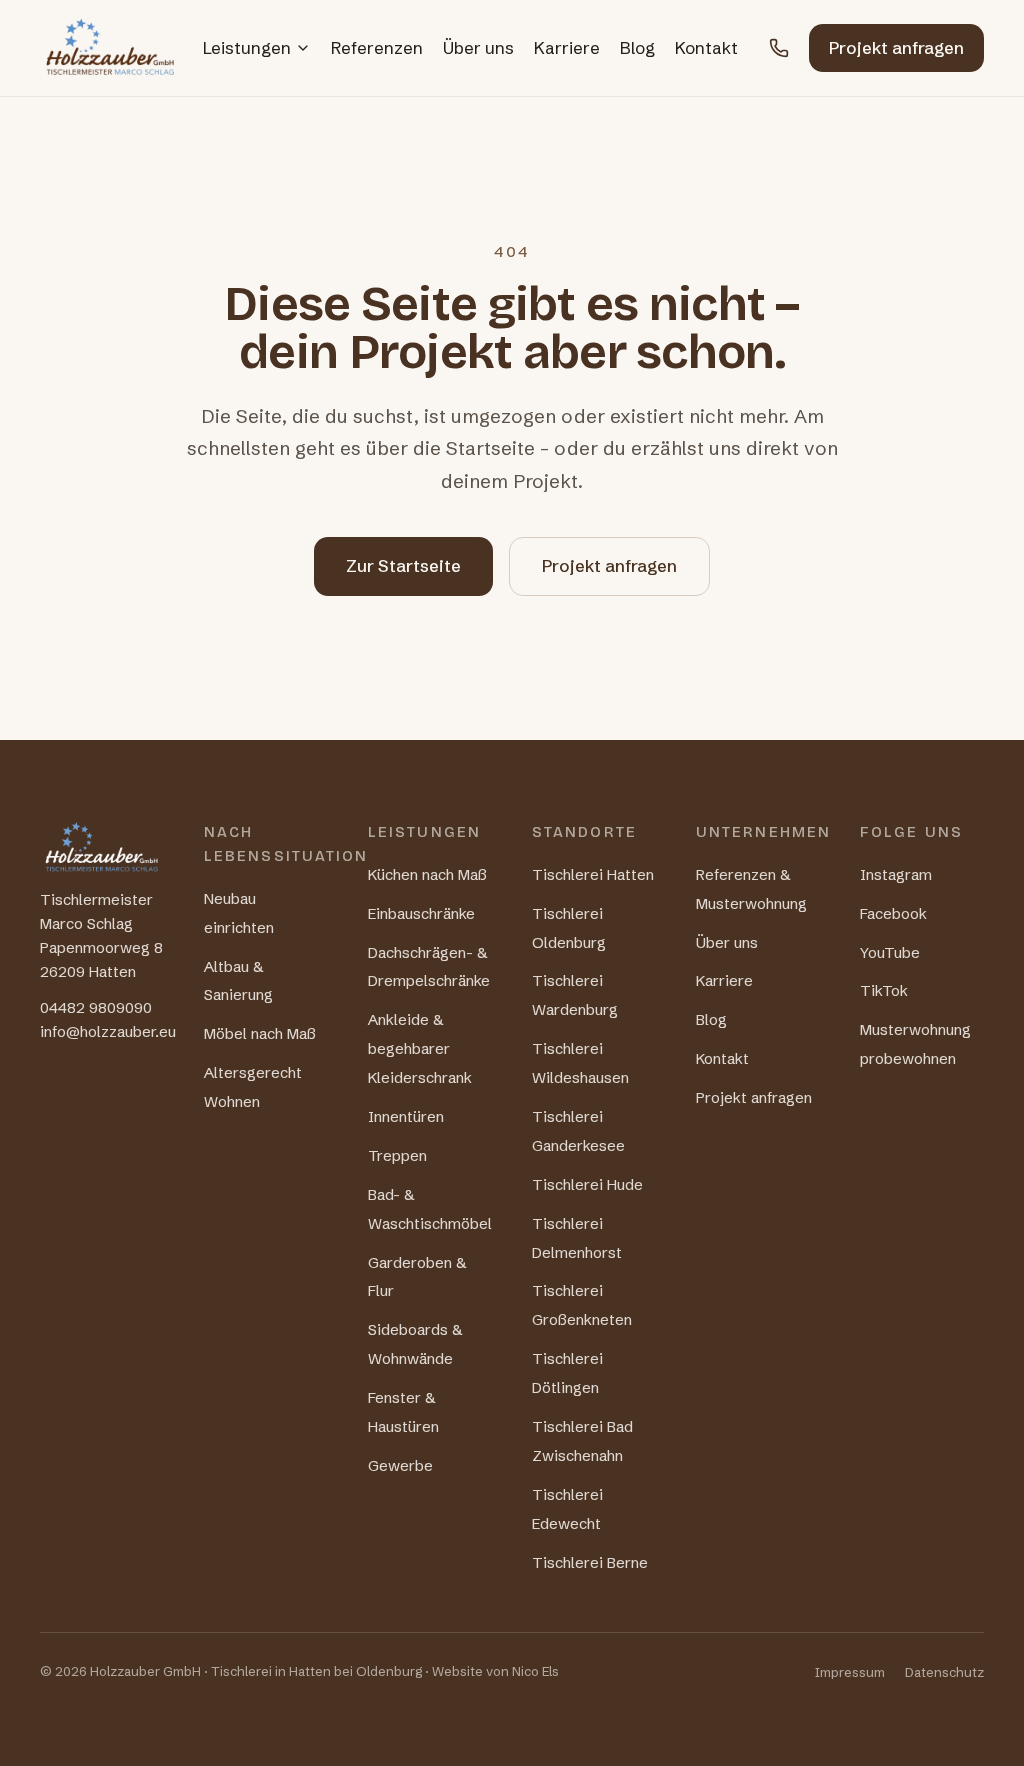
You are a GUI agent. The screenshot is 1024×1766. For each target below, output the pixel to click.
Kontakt (706, 47)
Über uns (478, 47)
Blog (637, 47)
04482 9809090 (96, 1007)
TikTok (884, 990)
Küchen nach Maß (427, 874)
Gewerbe (400, 1465)
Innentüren (406, 1116)
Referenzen (377, 47)
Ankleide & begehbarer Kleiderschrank (420, 1048)
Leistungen (247, 47)
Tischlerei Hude (587, 1184)
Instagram (896, 874)
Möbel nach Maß (260, 1033)
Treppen (397, 1155)
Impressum (850, 1672)
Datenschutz (944, 1672)
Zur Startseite (403, 565)
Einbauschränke (421, 913)
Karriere (567, 47)
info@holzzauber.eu (108, 1031)
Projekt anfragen (896, 47)
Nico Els (535, 1671)
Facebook (893, 913)
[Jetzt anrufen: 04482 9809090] (779, 48)
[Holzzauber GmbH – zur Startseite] (110, 48)
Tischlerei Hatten (593, 874)
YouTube (890, 952)
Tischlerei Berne (590, 1562)
